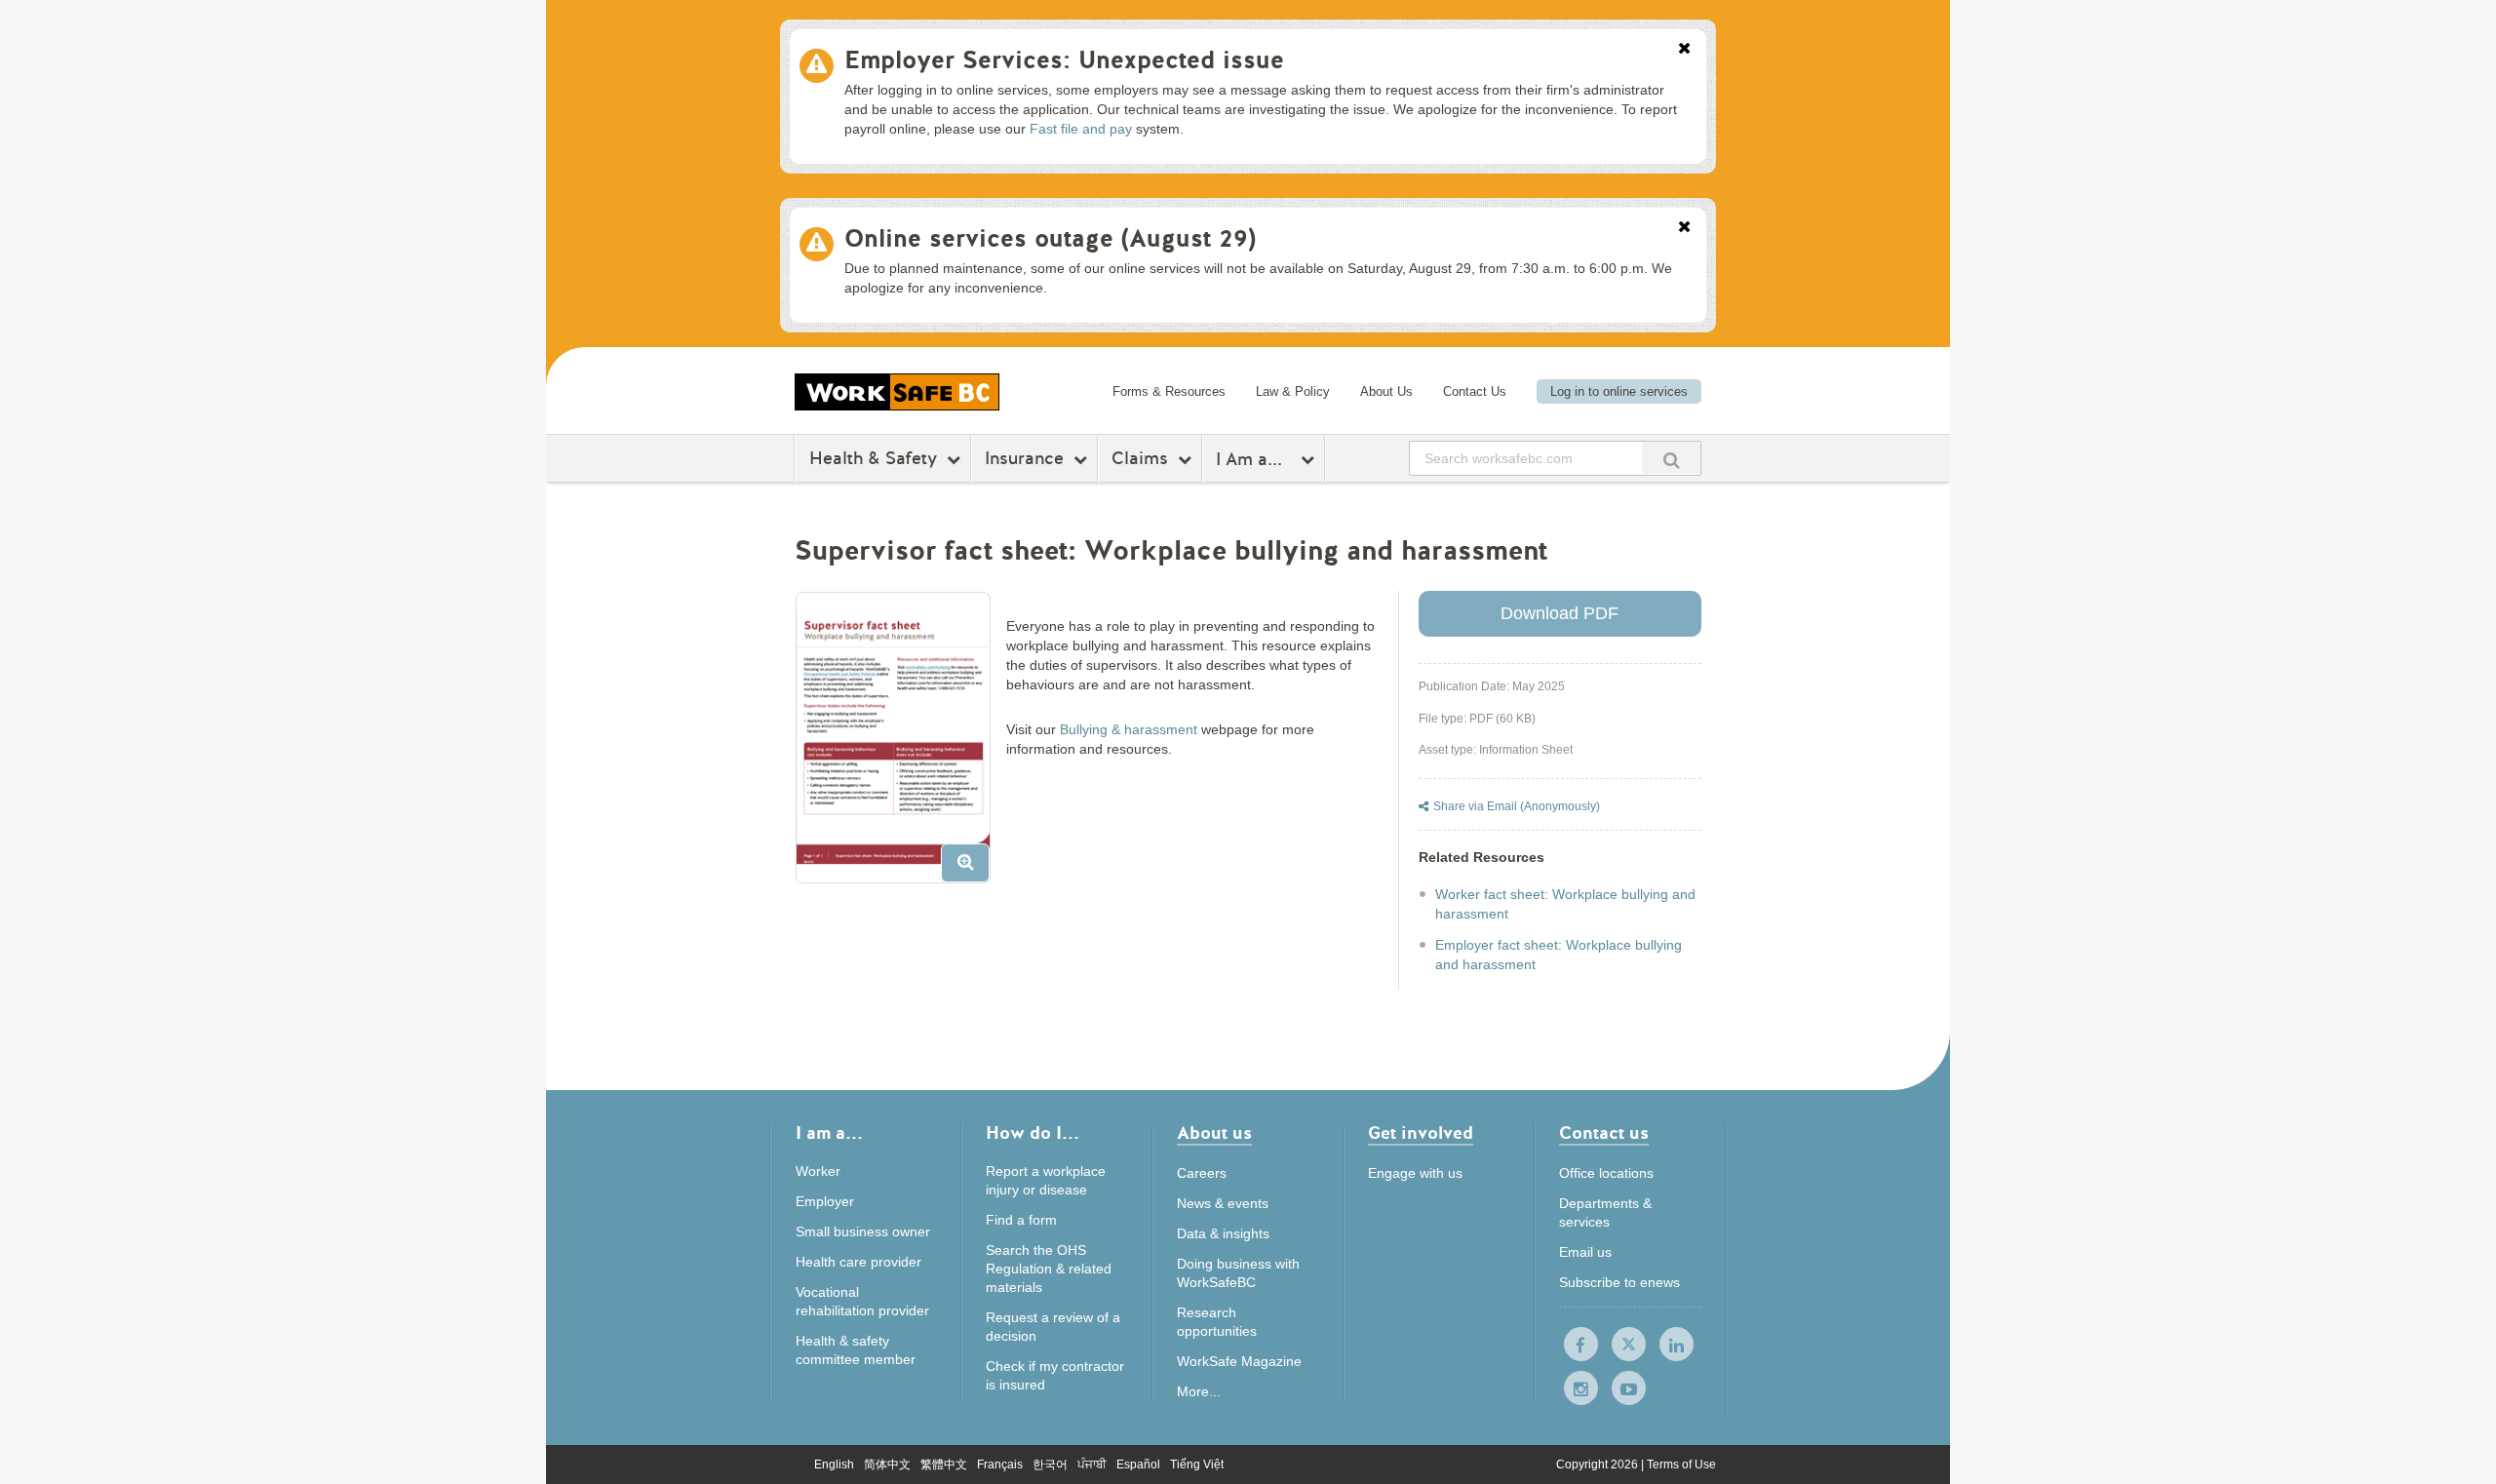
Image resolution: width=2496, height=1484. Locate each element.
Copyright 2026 (1599, 1464)
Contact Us (1475, 391)
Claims (1140, 458)
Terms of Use (1681, 1464)
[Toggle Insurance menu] (1083, 459)
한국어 (1050, 1464)
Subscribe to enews (1619, 1282)
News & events (1223, 1203)
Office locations (1606, 1173)
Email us (1585, 1252)
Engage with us (1415, 1173)
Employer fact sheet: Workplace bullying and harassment (1559, 955)
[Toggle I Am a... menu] (1310, 459)
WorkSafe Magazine (1239, 1361)
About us (1214, 1134)
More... (1199, 1391)
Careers (1202, 1173)
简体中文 (887, 1464)
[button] (900, 745)
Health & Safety (873, 458)
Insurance (1024, 458)
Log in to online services (1619, 391)
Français (1000, 1464)
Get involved (1421, 1134)
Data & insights (1223, 1233)
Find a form (1021, 1220)
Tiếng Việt (1197, 1464)
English (834, 1464)
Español (1138, 1464)
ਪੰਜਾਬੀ (1092, 1464)
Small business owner (863, 1231)
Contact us (1604, 1134)
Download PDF (1560, 613)
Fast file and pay (1081, 129)
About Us (1386, 391)
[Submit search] (1671, 458)
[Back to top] (1821, 1380)
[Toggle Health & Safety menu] (956, 459)
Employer (825, 1201)
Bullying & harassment (1129, 729)
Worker (818, 1171)
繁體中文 (944, 1464)
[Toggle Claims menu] (1187, 459)
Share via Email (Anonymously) (1517, 806)
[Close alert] (1684, 50)
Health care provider (858, 1262)
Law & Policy (1293, 391)
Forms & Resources (1169, 391)
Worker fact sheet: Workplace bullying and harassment (1565, 904)
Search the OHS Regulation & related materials (1049, 1269)
